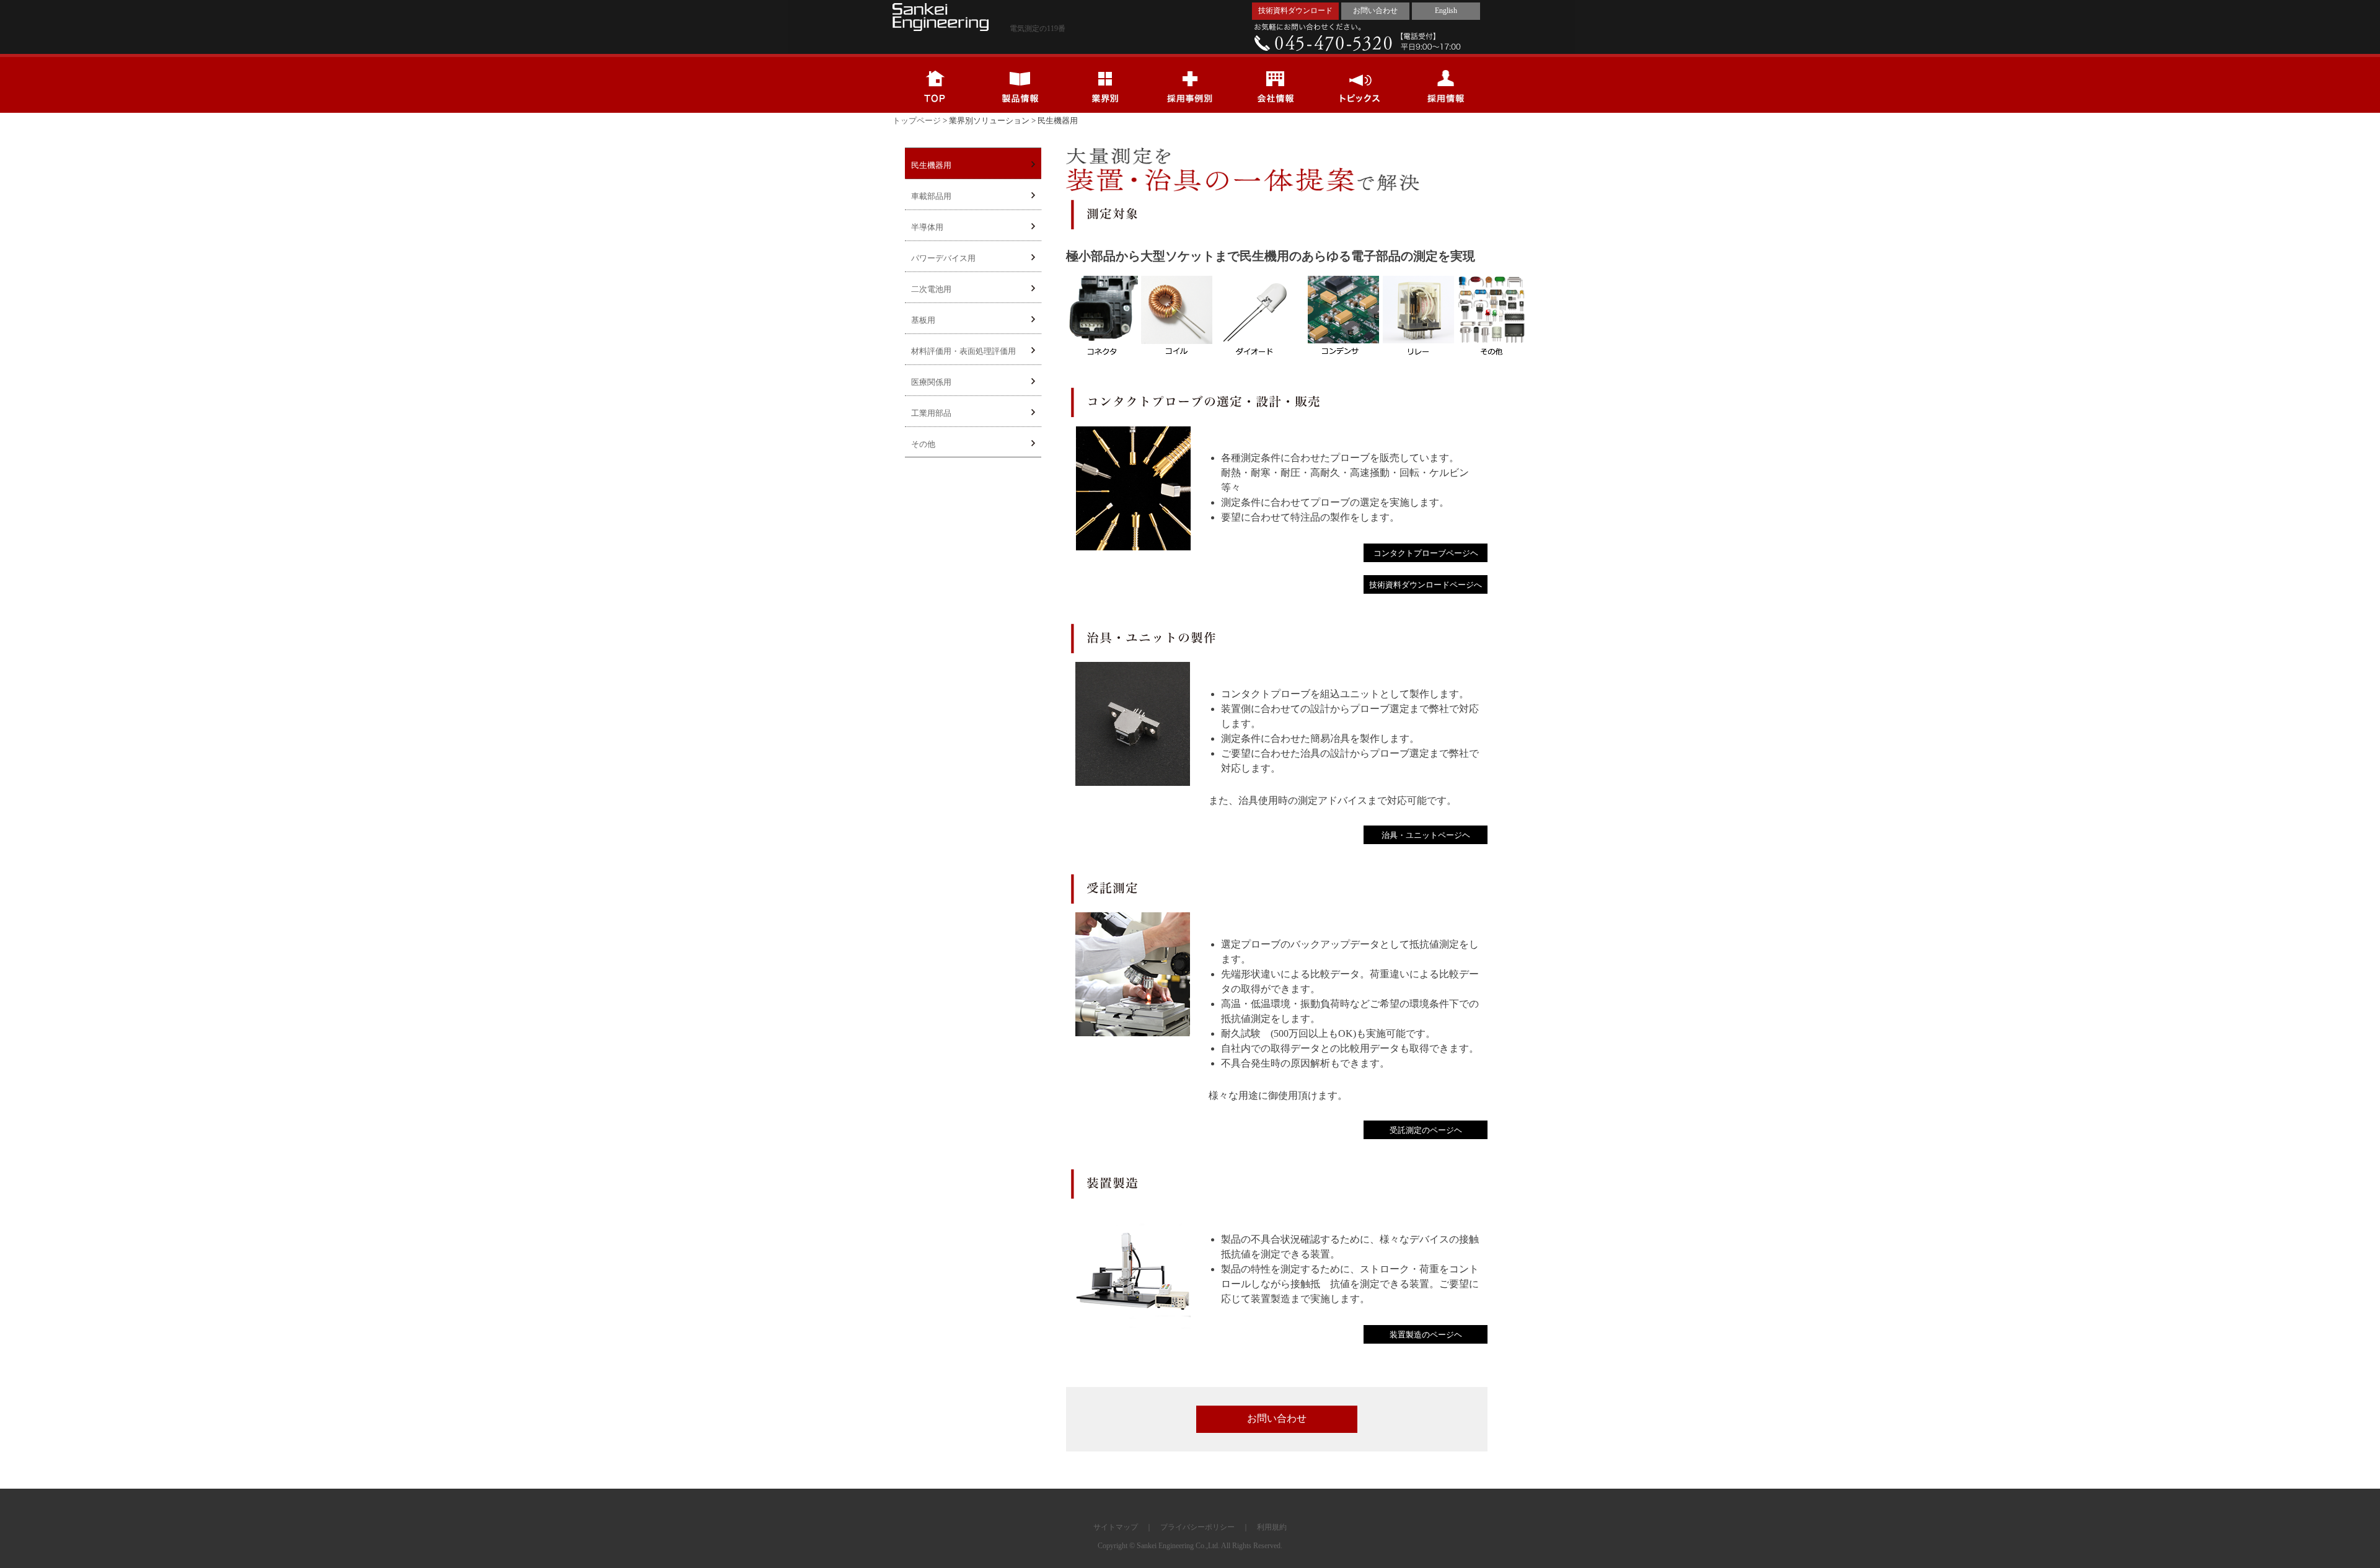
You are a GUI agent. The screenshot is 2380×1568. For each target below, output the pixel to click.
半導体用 (927, 227)
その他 (923, 444)
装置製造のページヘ (1426, 1335)
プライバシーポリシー (1197, 1527)
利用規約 (1272, 1527)
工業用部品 (931, 413)
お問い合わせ (1375, 11)
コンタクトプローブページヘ (1426, 553)
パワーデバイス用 (943, 258)
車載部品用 (931, 196)
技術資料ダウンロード (1295, 11)
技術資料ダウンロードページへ (1426, 585)
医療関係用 (931, 382)
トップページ (917, 121)
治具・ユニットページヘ (1426, 835)
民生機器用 (931, 165)
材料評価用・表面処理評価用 (963, 351)
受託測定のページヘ (1426, 1130)
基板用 (923, 320)
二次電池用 (931, 289)
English (1446, 11)
